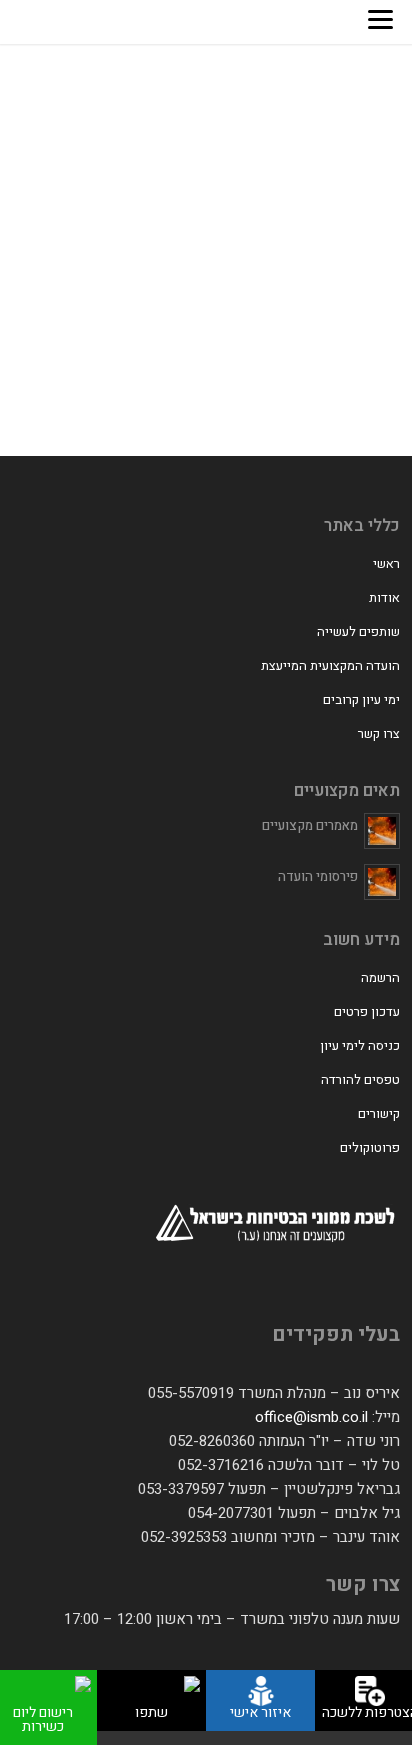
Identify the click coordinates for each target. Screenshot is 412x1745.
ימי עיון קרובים (361, 699)
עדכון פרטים (367, 1011)
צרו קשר (379, 733)
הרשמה (380, 977)
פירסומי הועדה (318, 876)
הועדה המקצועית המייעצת (330, 665)
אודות (384, 597)
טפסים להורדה (360, 1079)
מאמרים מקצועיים (310, 825)
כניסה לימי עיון (360, 1045)
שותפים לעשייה (358, 631)
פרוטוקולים (370, 1147)
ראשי (386, 563)
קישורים (379, 1113)
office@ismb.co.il (311, 1417)
